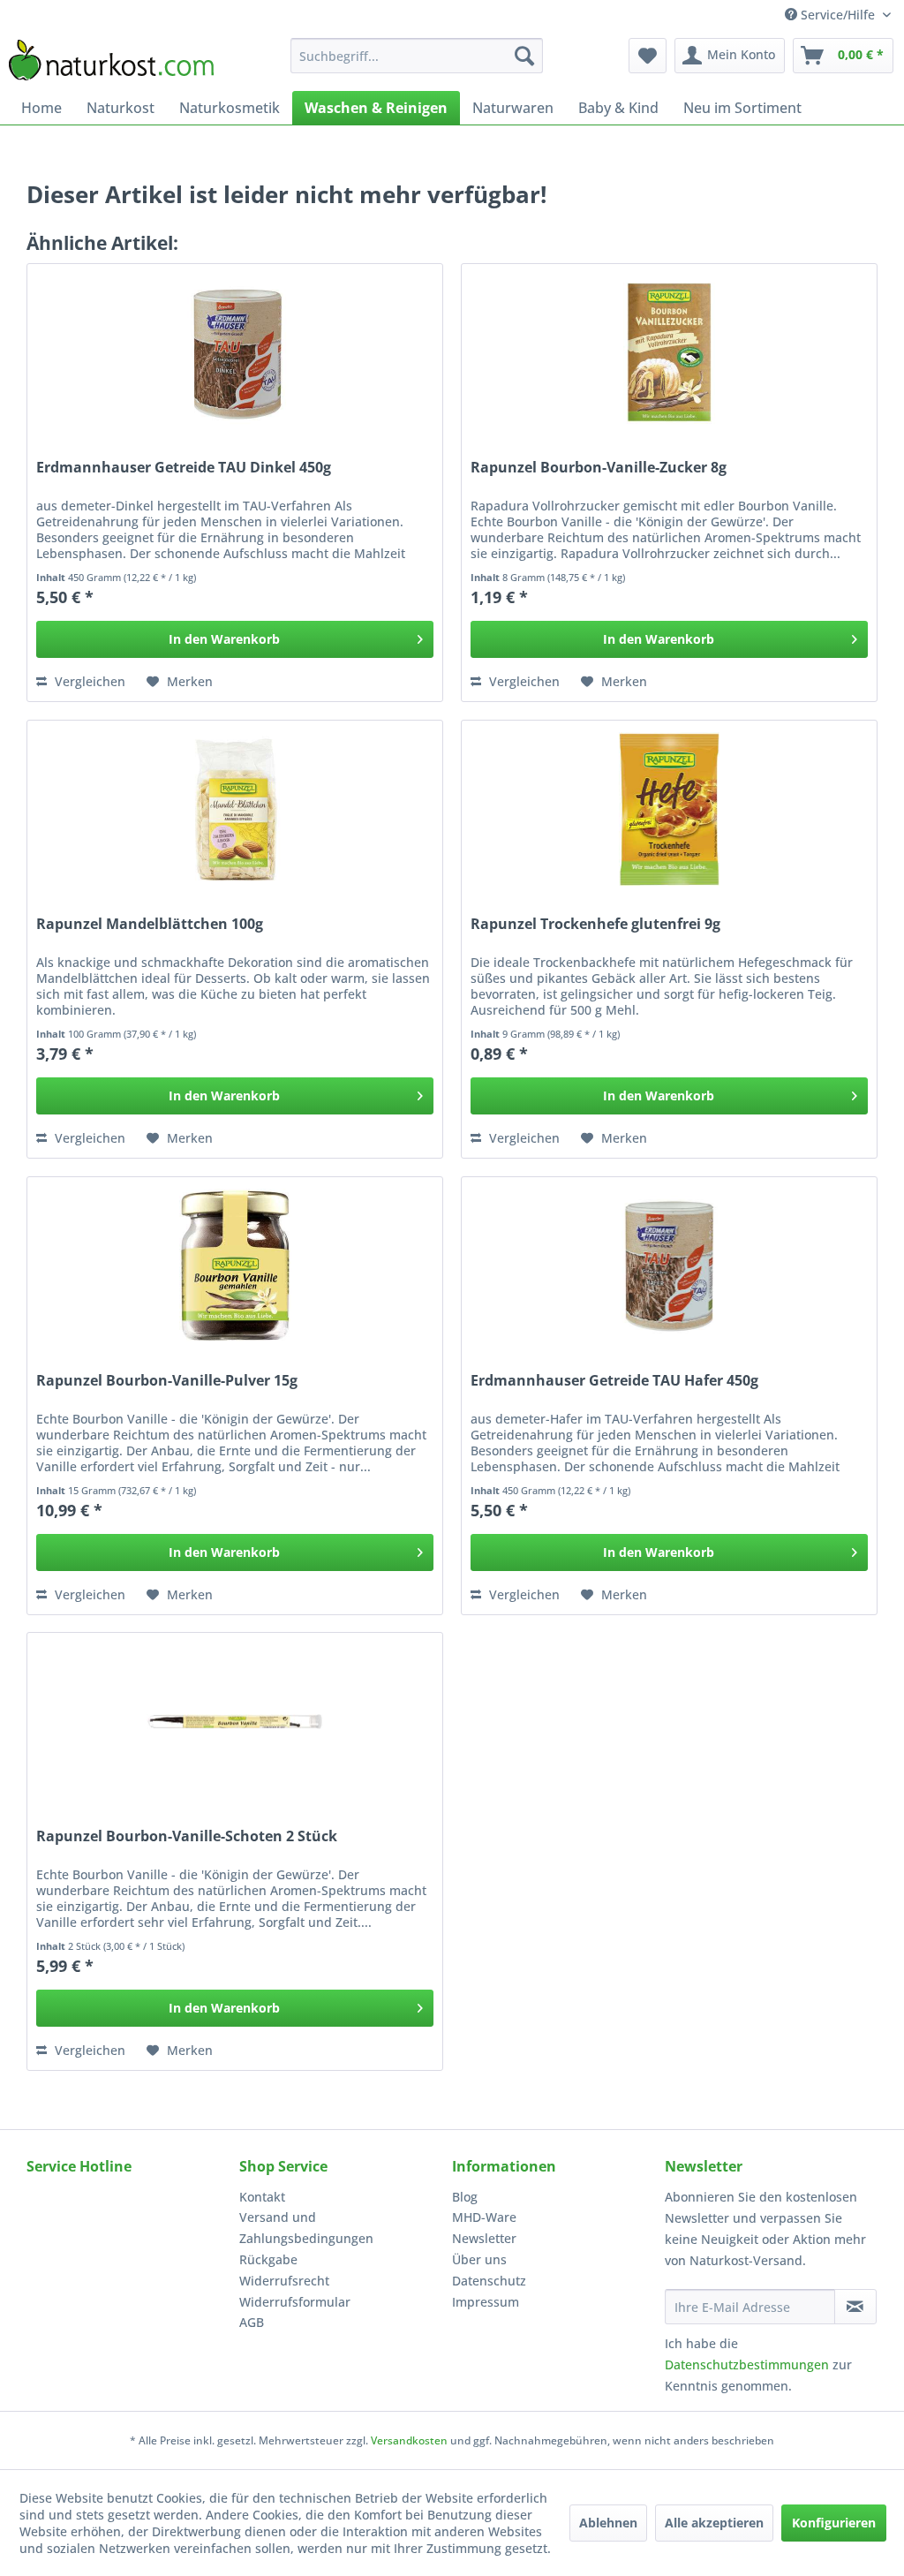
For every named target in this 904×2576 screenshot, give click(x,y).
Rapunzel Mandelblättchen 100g (150, 924)
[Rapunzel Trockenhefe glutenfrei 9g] (669, 809)
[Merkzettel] (648, 56)
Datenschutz (489, 2281)
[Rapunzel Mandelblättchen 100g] (235, 809)
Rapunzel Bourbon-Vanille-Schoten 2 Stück (187, 1836)
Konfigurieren (834, 2523)
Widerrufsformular (295, 2302)
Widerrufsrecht (284, 2281)
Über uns (479, 2259)
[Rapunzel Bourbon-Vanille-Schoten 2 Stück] (235, 1721)
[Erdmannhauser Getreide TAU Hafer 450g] (669, 1265)
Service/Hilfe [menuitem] (838, 15)
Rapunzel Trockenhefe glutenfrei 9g (595, 924)
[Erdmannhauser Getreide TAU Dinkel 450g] (235, 352)
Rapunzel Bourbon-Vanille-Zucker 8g (599, 468)
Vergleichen (88, 681)
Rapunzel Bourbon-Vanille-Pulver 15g (167, 1381)
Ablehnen (608, 2523)
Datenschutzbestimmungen (747, 2364)
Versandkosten (409, 2440)
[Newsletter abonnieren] (855, 2307)
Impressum (486, 2302)
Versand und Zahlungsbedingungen (306, 2228)
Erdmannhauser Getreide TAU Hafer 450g (614, 1381)
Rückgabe (268, 2259)
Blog (465, 2197)
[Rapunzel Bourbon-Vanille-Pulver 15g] (235, 1265)
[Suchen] (524, 56)
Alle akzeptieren (714, 2523)
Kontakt (262, 2197)
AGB (252, 2322)
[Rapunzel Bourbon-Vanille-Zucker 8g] (669, 352)
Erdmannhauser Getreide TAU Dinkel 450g (184, 468)
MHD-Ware (484, 2217)
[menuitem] (417, 56)
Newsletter (484, 2238)
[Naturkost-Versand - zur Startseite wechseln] (111, 60)
